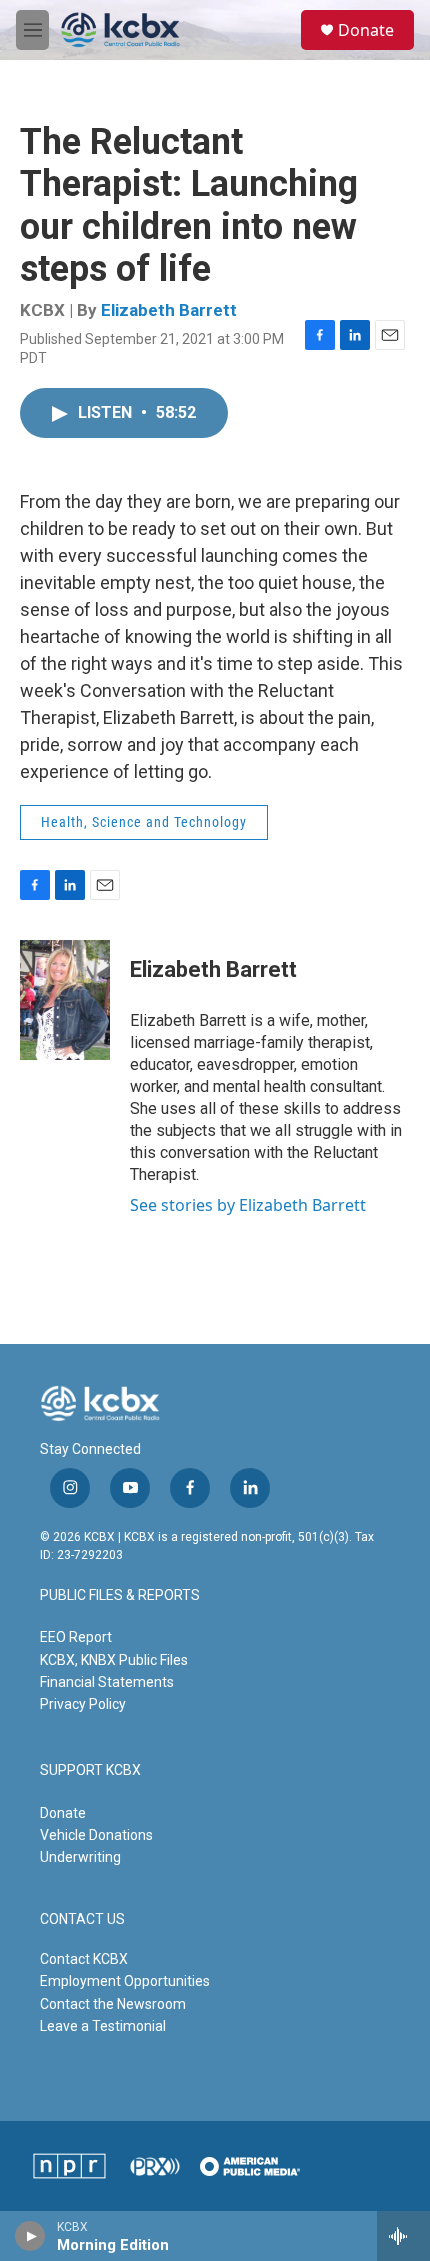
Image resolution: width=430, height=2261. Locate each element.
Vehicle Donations (96, 1835)
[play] (30, 2236)
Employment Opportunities (125, 1981)
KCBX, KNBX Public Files (114, 1660)
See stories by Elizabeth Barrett (248, 1205)
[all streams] (403, 2236)
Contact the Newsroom (113, 2004)
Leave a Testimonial (103, 2026)
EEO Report (76, 1637)
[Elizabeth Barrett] (65, 1000)
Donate (366, 30)
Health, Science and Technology (144, 822)
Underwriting (80, 1857)
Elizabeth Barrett (169, 310)
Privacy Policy (83, 1704)
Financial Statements (107, 1682)
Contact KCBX (84, 1959)
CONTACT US (82, 1919)
